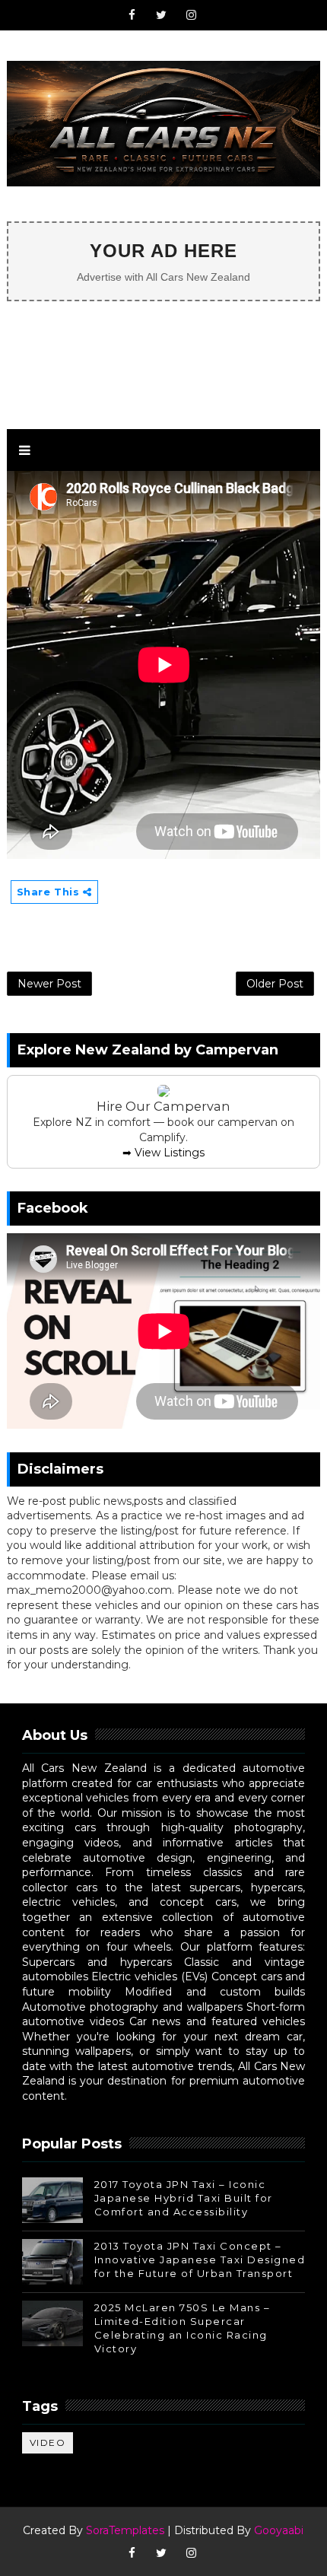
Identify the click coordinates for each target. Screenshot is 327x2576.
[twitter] (161, 15)
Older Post (275, 984)
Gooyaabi (279, 2530)
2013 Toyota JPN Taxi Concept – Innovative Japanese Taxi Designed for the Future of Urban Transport (200, 2260)
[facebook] (132, 15)
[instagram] (191, 15)
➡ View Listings (163, 1153)
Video (48, 2442)
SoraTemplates (125, 2530)
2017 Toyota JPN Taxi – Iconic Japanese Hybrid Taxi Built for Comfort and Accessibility (184, 2198)
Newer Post (49, 984)
